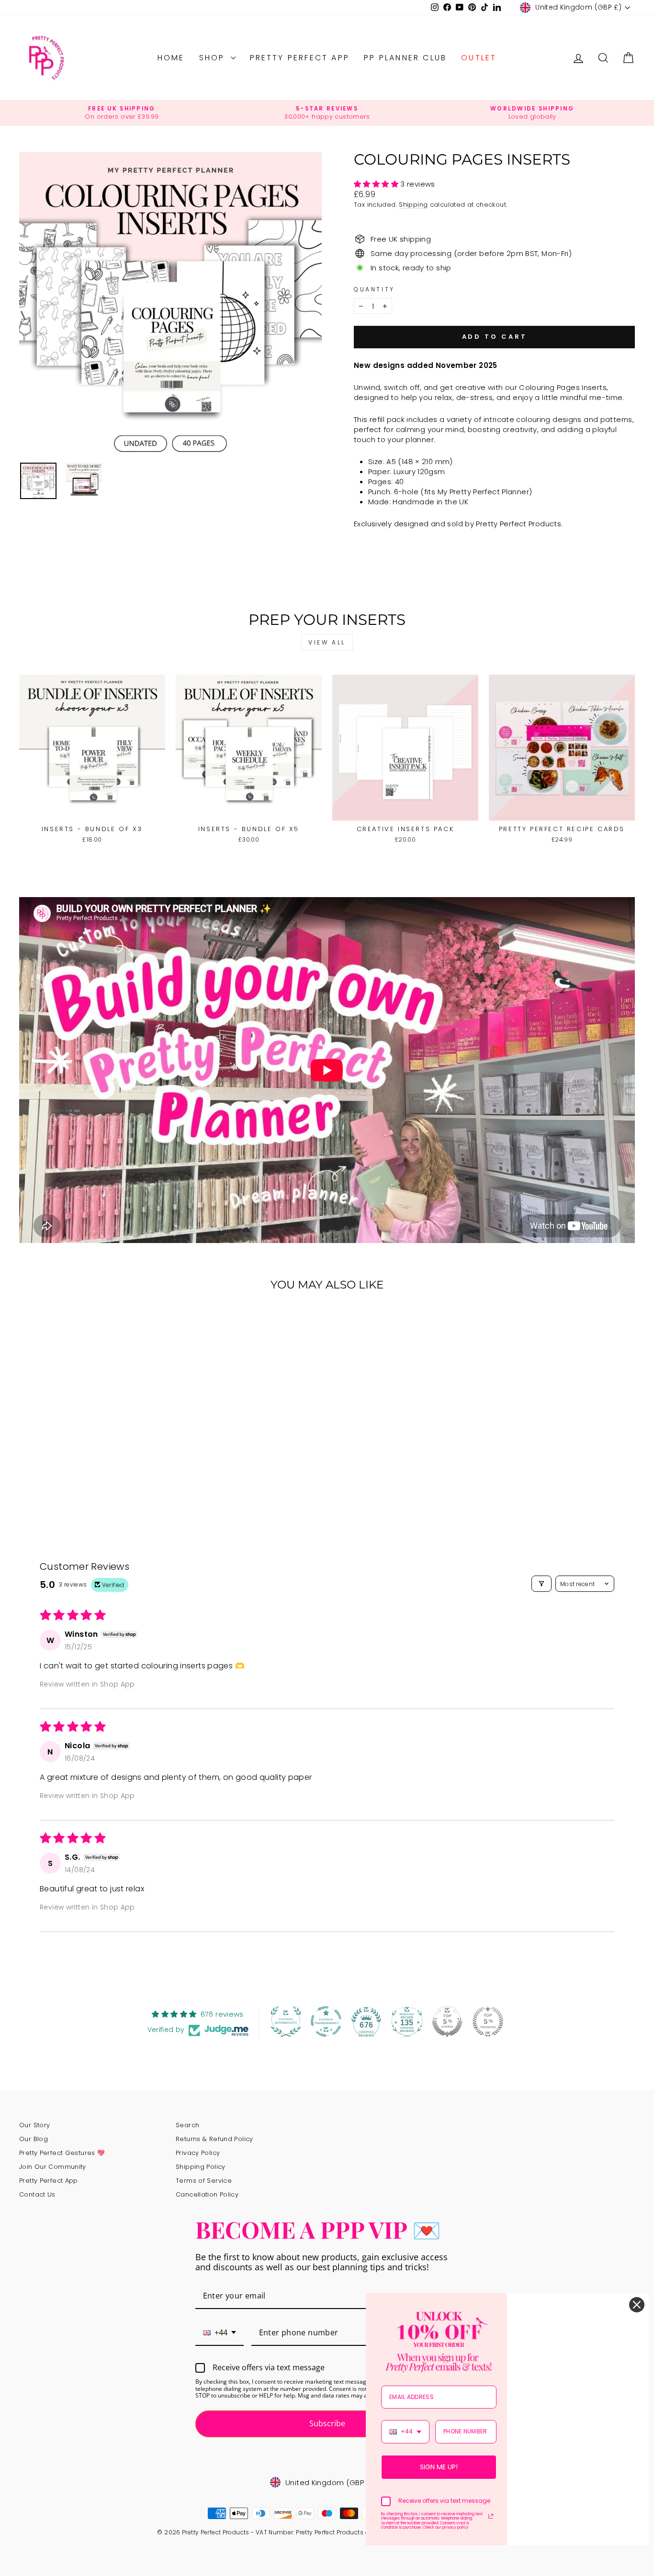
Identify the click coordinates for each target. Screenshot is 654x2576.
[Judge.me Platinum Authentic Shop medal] (286, 2021)
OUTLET (479, 58)
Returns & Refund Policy (214, 2139)
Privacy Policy (198, 2153)
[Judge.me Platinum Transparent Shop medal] (326, 2021)
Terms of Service (204, 2181)
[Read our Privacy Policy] (491, 2516)
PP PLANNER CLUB (405, 58)
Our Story (34, 2125)
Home (171, 58)
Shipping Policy (201, 2167)
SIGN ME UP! (439, 2467)
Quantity (374, 289)
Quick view (92, 810)
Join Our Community (53, 2167)
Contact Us (37, 2194)
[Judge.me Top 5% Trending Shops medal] (488, 2021)
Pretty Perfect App (300, 58)
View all (327, 642)
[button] (377, 184)
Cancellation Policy (207, 2194)
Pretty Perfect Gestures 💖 (62, 2153)
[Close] (637, 2305)
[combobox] (220, 2333)
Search (187, 2125)
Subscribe (327, 2423)
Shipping (413, 205)
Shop (214, 58)
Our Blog (34, 2139)
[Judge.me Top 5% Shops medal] (447, 2021)
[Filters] (541, 1584)
